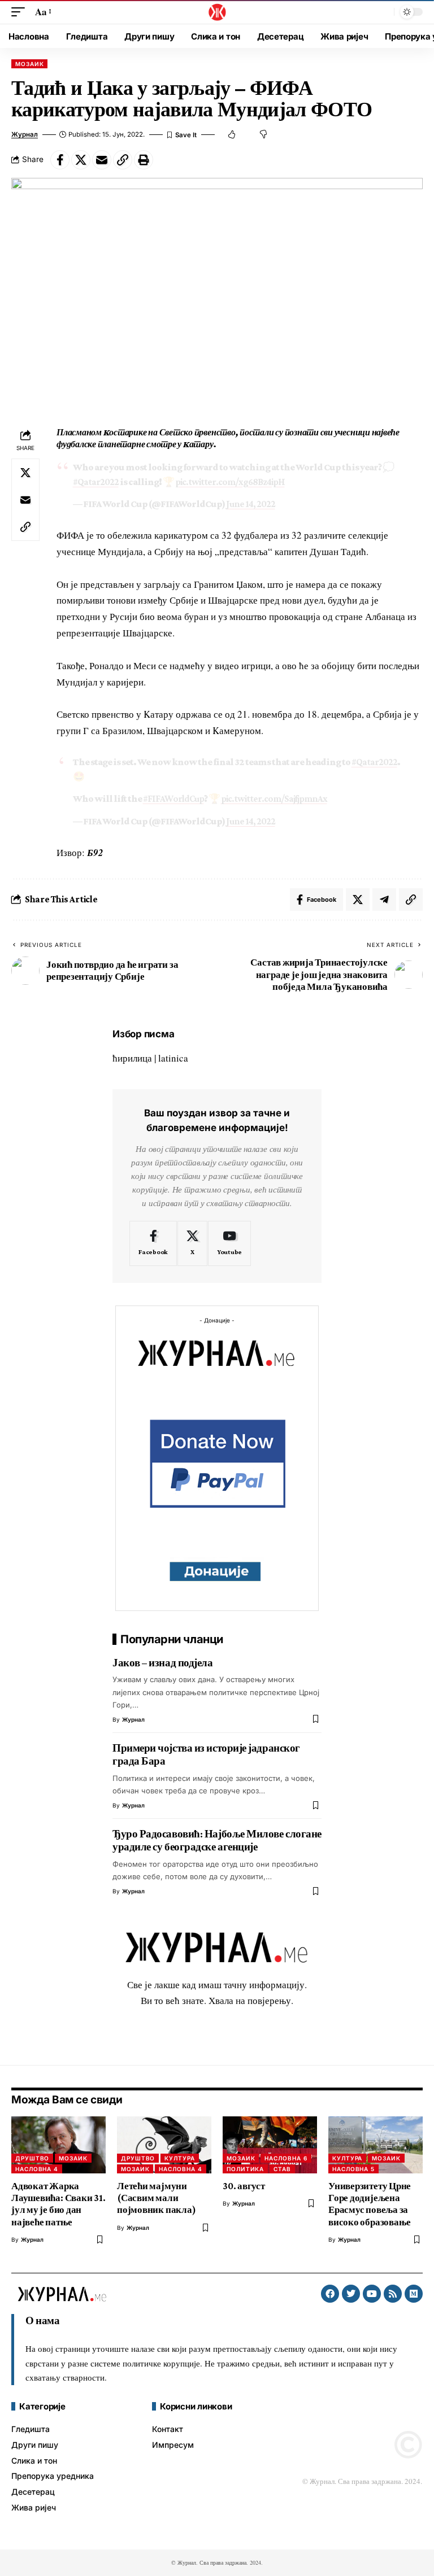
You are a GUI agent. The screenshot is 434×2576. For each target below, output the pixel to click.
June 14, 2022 (251, 504)
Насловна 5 (353, 2169)
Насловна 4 (37, 2169)
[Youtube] (229, 1243)
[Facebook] (153, 1243)
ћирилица (132, 1058)
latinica (173, 1058)
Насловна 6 (286, 2158)
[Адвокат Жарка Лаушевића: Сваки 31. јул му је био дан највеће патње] (58, 2145)
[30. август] (270, 2145)
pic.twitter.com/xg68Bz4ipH (230, 482)
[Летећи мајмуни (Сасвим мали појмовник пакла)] (164, 2145)
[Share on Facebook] (60, 160)
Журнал (25, 134)
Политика (245, 2169)
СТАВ (282, 2169)
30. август (244, 2186)
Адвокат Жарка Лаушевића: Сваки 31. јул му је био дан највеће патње (58, 2204)
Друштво (32, 2158)
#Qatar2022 (96, 482)
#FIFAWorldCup (173, 799)
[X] (192, 1243)
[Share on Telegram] (384, 900)
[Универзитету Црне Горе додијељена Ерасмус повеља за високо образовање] (376, 2145)
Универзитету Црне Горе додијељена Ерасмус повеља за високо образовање (370, 2204)
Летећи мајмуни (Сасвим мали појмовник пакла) (156, 2198)
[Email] (102, 160)
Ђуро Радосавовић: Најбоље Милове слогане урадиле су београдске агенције (217, 1841)
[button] (21, 12)
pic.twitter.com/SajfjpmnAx (274, 799)
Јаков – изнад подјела (163, 1663)
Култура (179, 2158)
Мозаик (29, 64)
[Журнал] (217, 12)
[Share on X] (81, 160)
